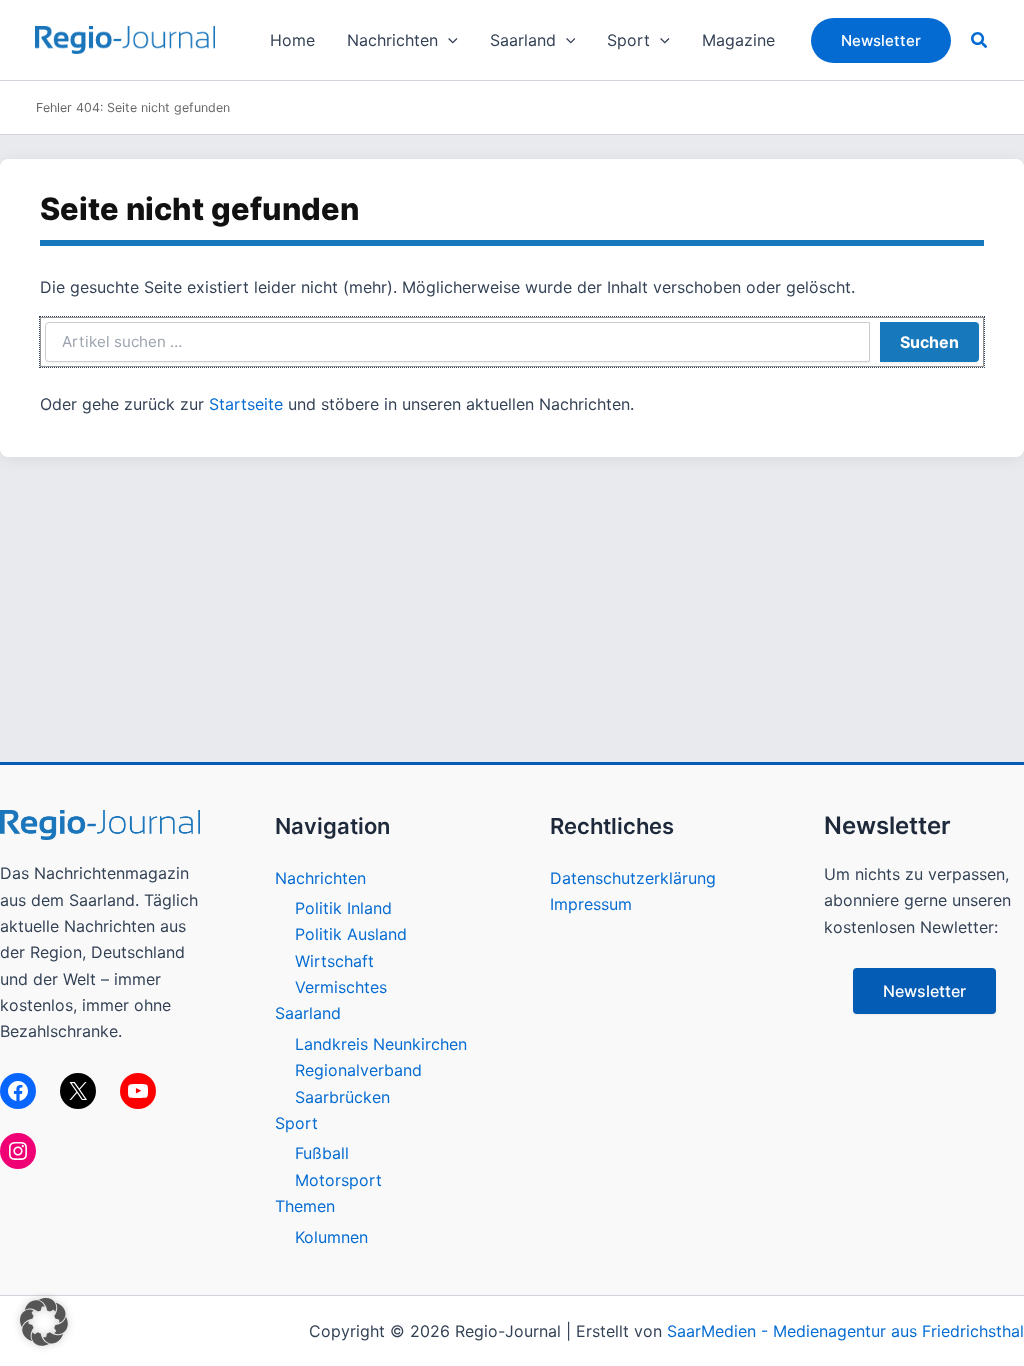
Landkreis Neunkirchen (381, 1044)
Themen (305, 1206)
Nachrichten (320, 878)
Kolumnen (331, 1237)
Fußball (322, 1153)
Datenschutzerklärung (633, 878)
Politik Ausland (351, 934)
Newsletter (924, 991)
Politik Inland (343, 908)
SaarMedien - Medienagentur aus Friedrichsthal (845, 1331)
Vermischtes (341, 987)
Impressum (591, 904)
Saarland (308, 1013)
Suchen (929, 342)
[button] (448, 40)
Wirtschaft (334, 961)
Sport (296, 1123)
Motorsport (338, 1180)
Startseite (246, 404)
